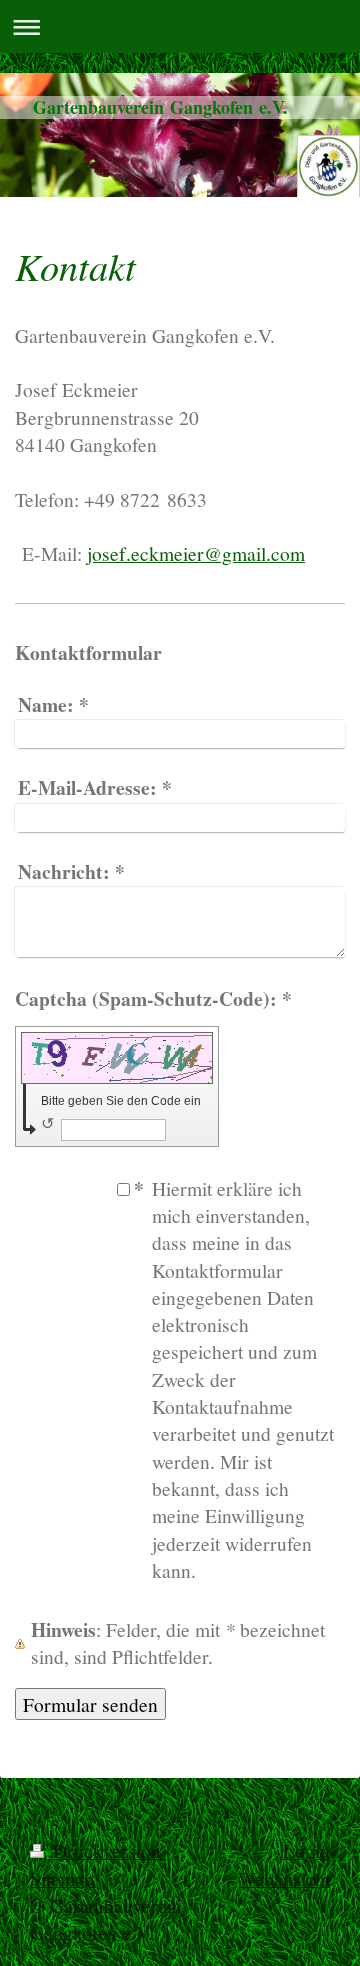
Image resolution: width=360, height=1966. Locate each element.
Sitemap (62, 1878)
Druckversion (107, 1850)
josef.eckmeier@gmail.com (196, 553)
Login (306, 1850)
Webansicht (284, 1878)
